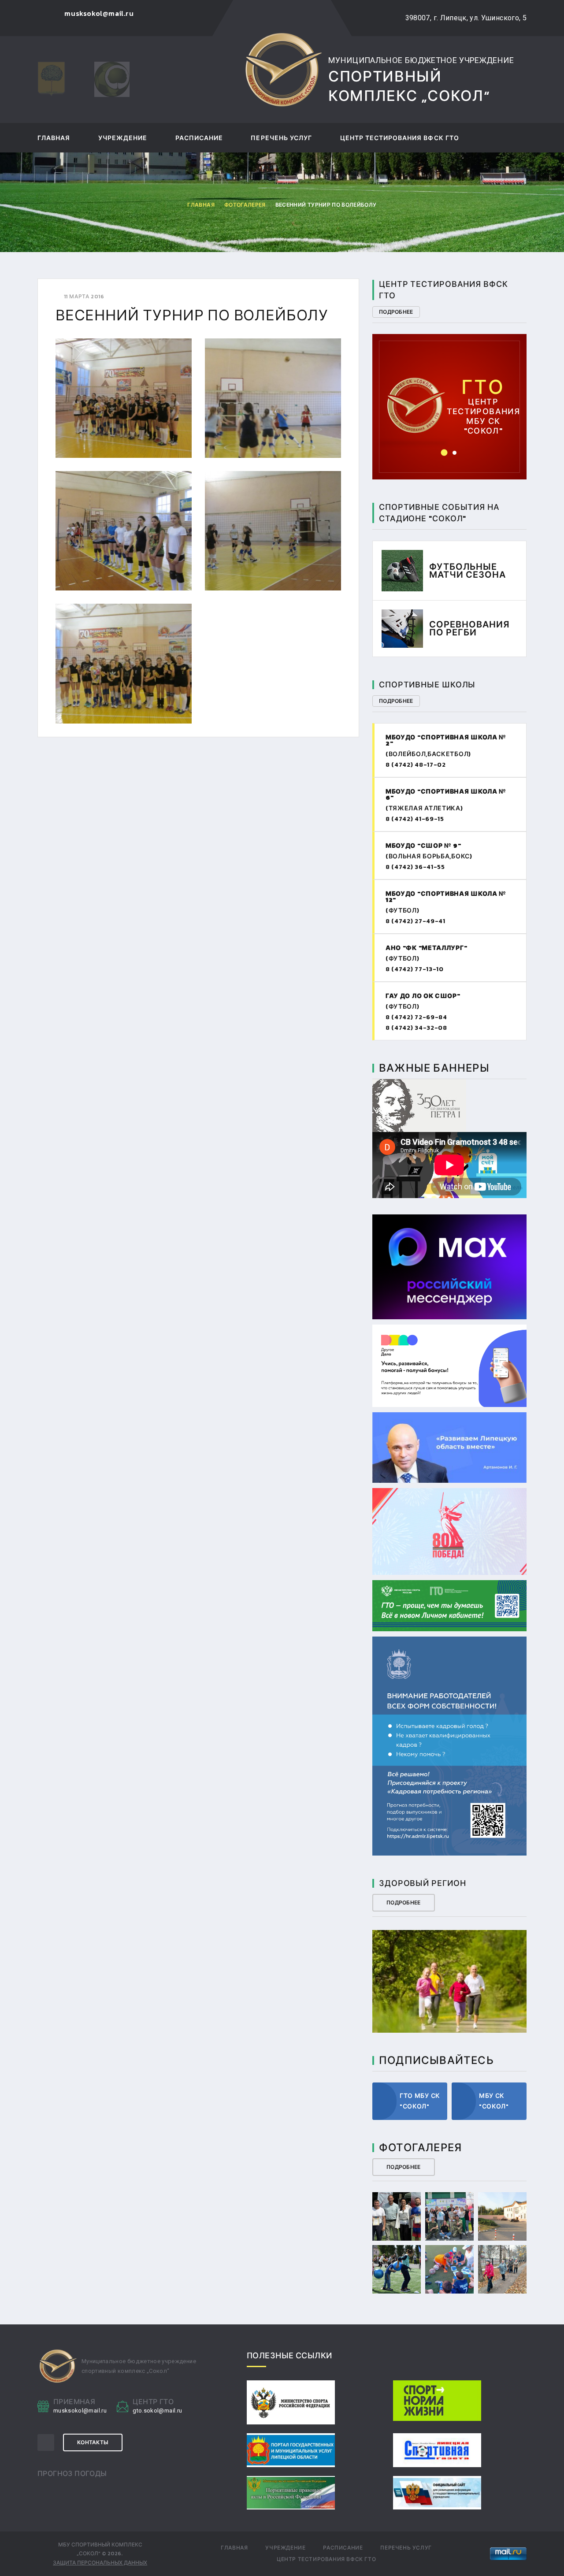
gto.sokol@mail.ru (453, 393)
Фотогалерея (245, 205)
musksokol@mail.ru (80, 2411)
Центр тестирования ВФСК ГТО (400, 139)
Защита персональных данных (100, 2563)
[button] (444, 453)
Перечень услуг (281, 139)
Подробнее (396, 312)
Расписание (199, 139)
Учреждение (123, 139)
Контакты (93, 2442)
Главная (54, 139)
